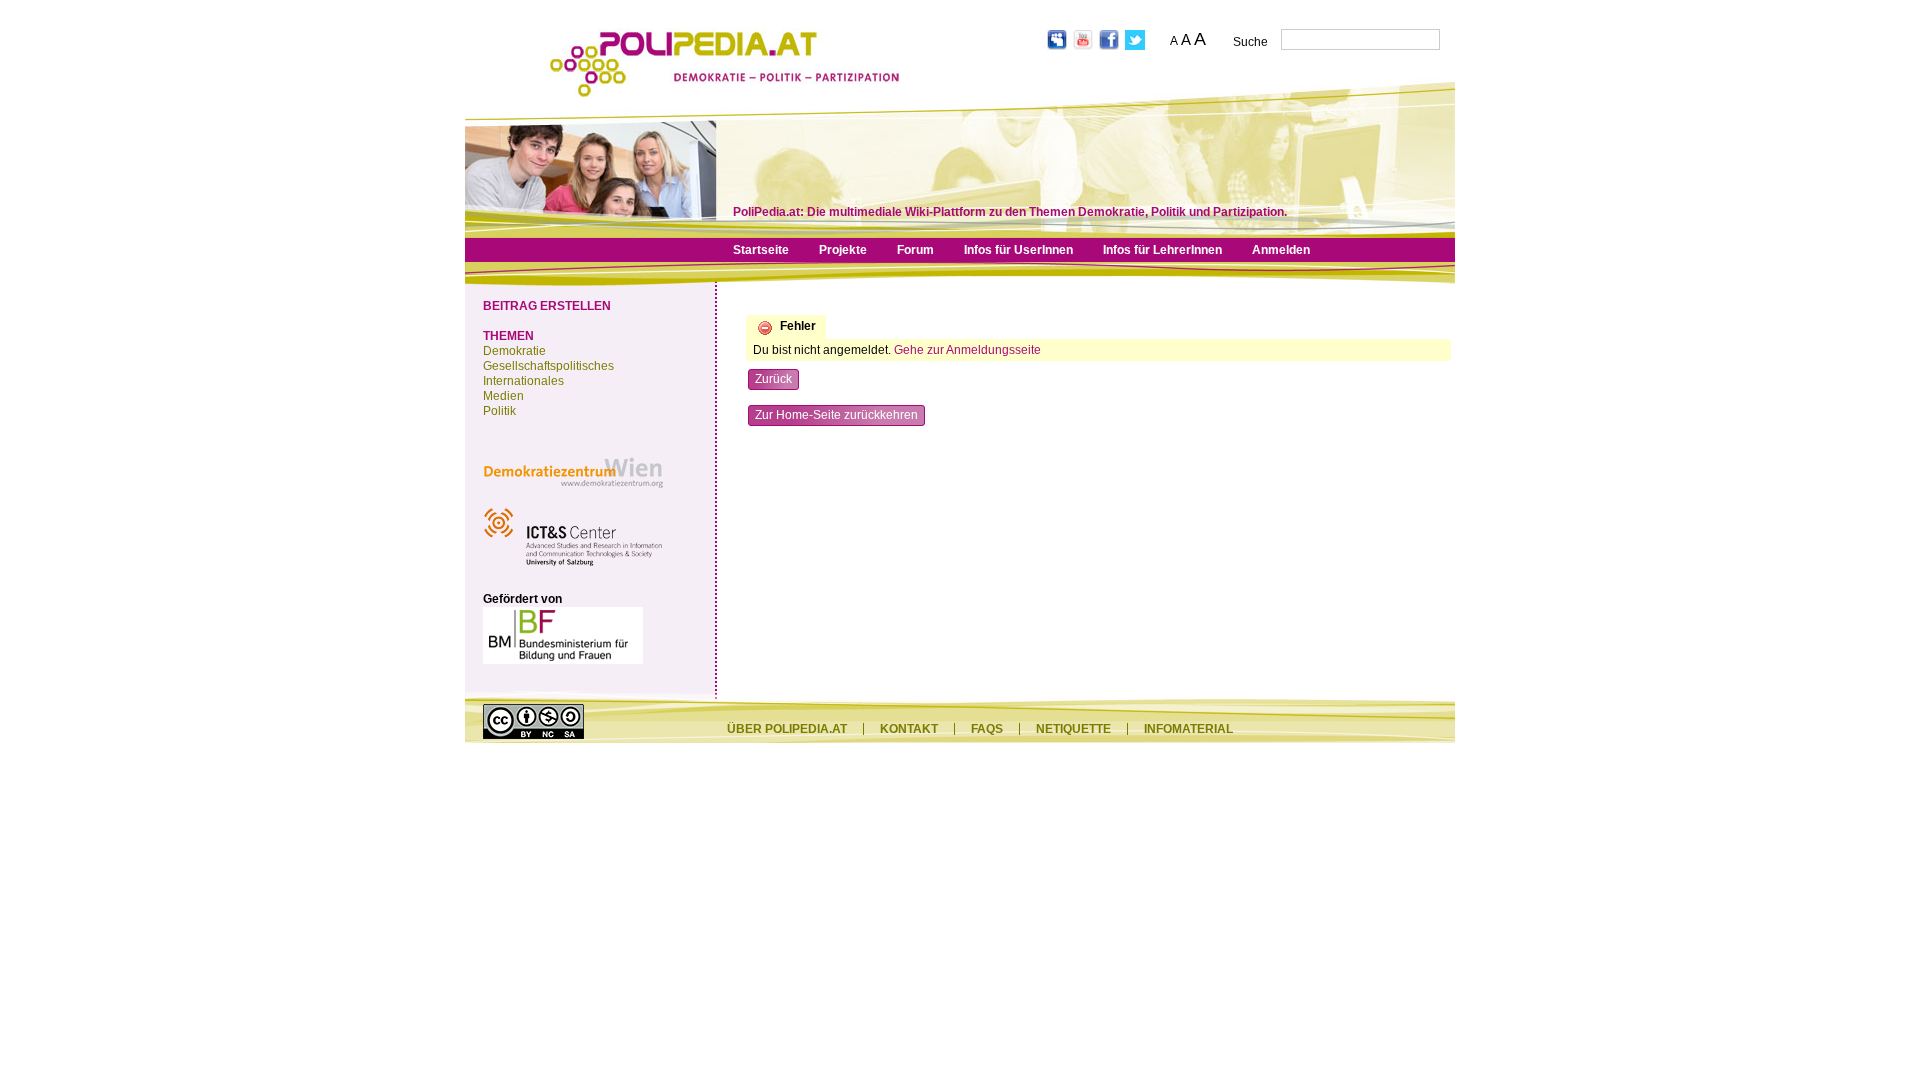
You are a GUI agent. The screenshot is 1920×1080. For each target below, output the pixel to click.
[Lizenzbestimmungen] (533, 735)
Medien (503, 396)
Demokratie (514, 351)
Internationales (523, 381)
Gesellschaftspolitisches (548, 366)
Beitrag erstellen (547, 306)
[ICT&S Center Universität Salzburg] (573, 569)
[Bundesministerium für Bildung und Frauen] (563, 660)
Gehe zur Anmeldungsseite (967, 350)
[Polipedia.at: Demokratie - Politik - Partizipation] (724, 93)
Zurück (773, 379)
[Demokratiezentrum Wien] (573, 493)
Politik (499, 411)
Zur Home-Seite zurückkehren (836, 415)
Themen (508, 336)
